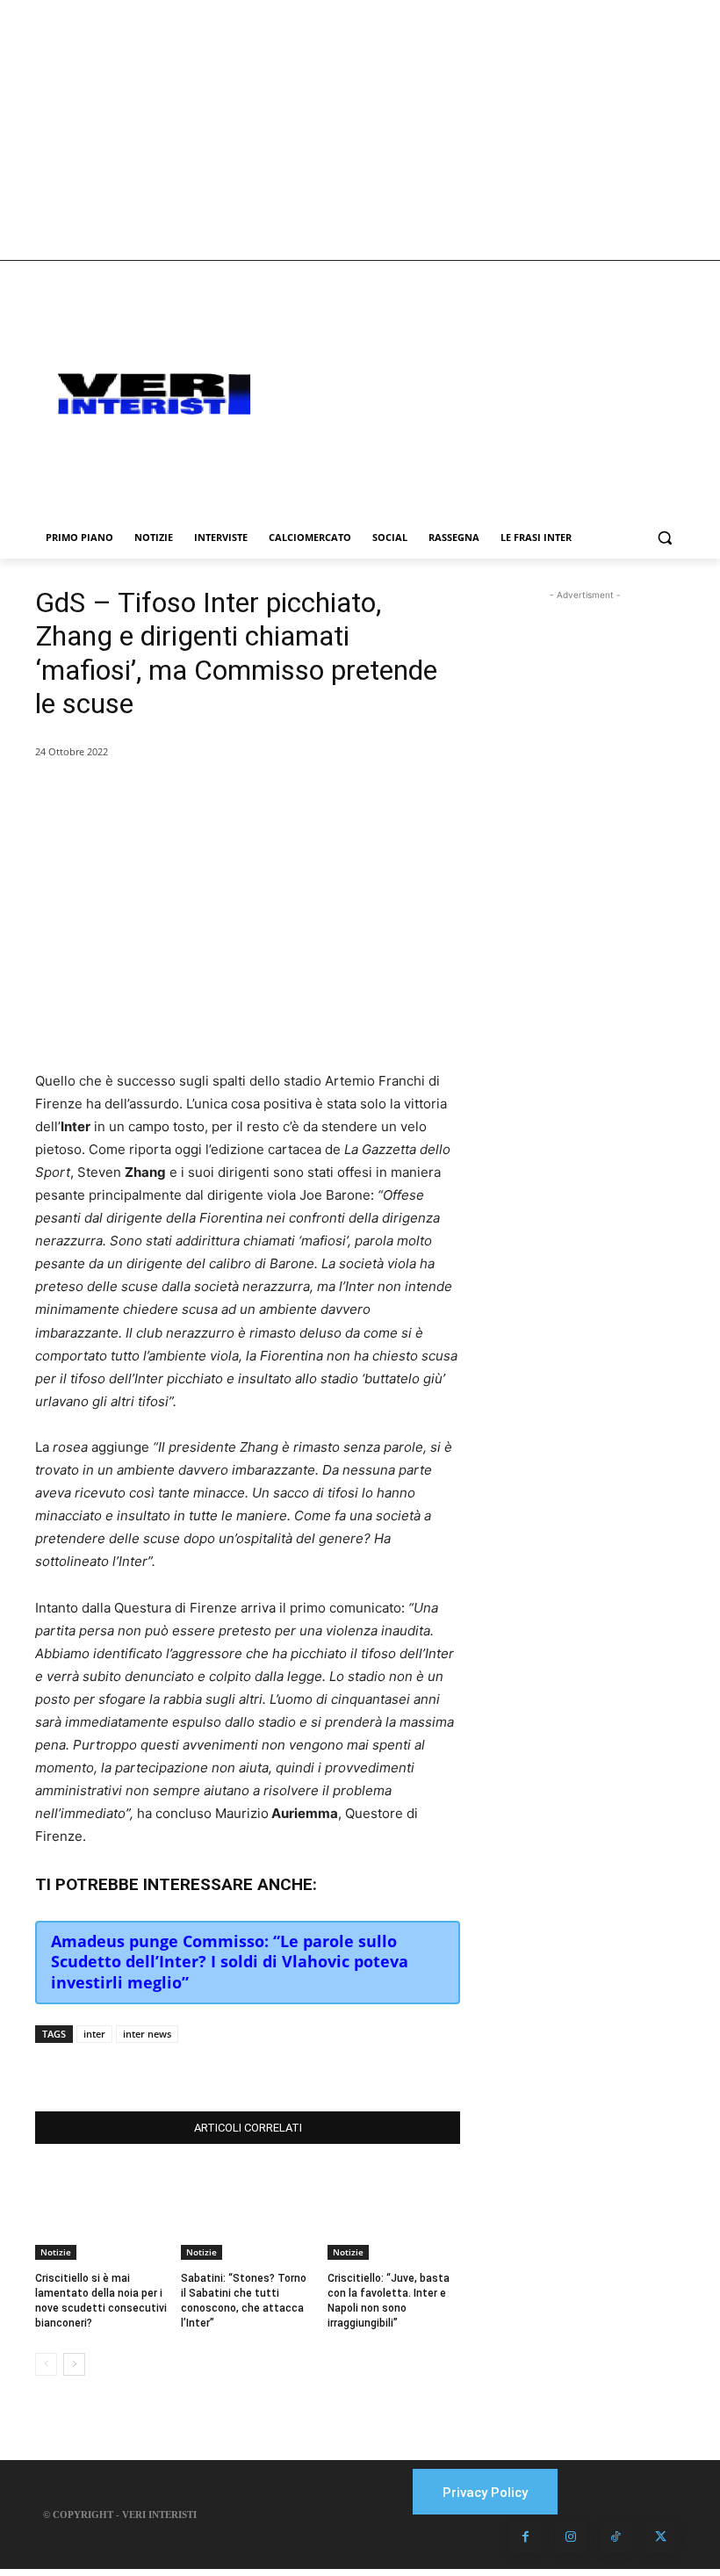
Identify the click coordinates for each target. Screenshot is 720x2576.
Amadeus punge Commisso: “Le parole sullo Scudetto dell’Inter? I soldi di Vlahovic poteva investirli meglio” (230, 1962)
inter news (147, 2034)
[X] (212, 2067)
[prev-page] (46, 2364)
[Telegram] (293, 2067)
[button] (664, 538)
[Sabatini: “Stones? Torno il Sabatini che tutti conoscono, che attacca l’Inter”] (247, 2213)
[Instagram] (571, 2537)
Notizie (56, 2252)
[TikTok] (616, 2537)
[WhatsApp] (253, 2067)
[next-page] (74, 2364)
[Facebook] (172, 2067)
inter (94, 2034)
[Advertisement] (360, 130)
